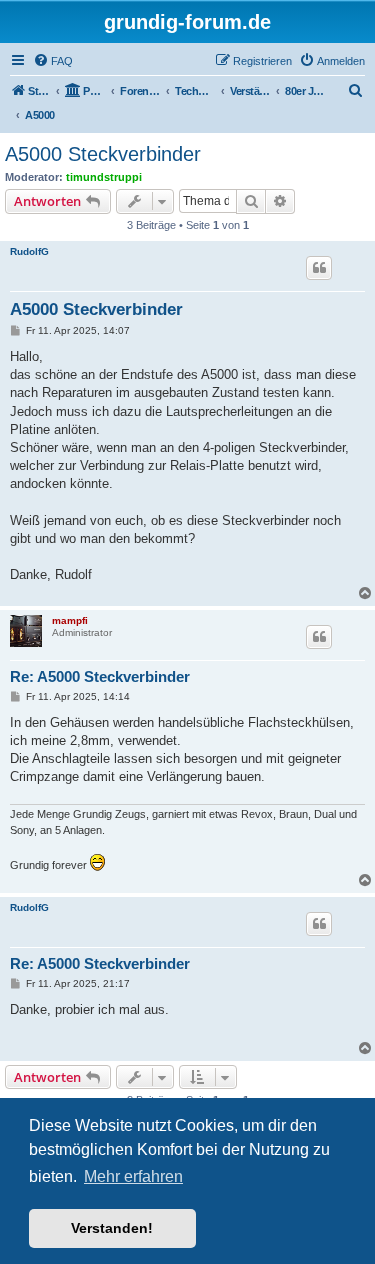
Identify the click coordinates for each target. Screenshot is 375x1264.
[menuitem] (53, 61)
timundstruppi (104, 177)
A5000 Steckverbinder (103, 154)
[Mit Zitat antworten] (319, 268)
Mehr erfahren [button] (133, 1176)
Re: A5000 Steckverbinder (100, 676)
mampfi (70, 620)
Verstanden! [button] (112, 1228)
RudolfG (29, 251)
